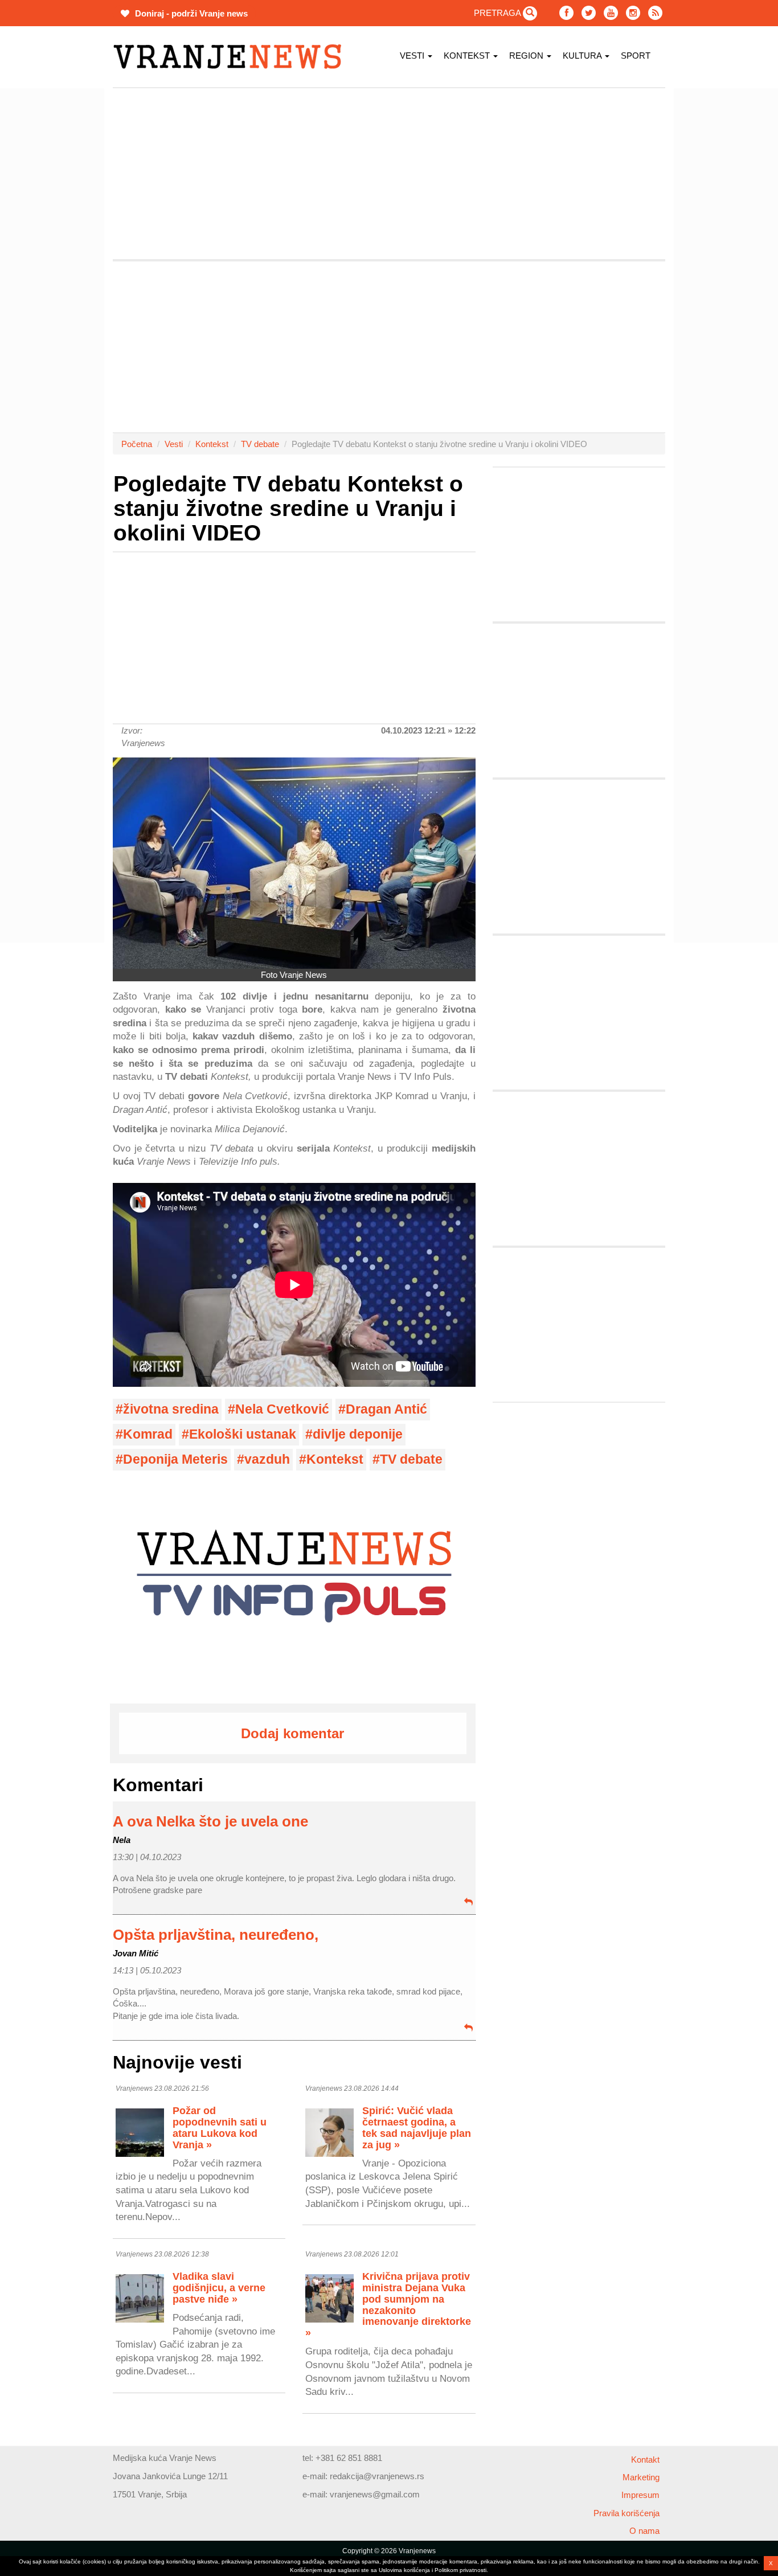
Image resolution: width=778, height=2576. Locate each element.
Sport (636, 56)
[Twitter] (589, 13)
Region (527, 56)
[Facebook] (566, 13)
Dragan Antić (386, 1409)
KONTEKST (468, 56)
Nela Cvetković (282, 1409)
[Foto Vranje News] (294, 863)
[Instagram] (633, 13)
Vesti (413, 56)
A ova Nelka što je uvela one (210, 1821)
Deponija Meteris (175, 1459)
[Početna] (232, 57)
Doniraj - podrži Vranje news (190, 13)
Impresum (640, 2495)
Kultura (583, 56)
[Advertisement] (59, 259)
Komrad (148, 1434)
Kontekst (212, 444)
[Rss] (655, 13)
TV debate (260, 444)
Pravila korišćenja (627, 2513)
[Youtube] (611, 13)
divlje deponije (358, 1434)
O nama (644, 2531)
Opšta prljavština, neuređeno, (216, 1935)
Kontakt (645, 2460)
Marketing (641, 2477)
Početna (137, 444)
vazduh (267, 1459)
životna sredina (171, 1409)
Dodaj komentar (292, 1733)
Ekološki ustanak (243, 1434)
